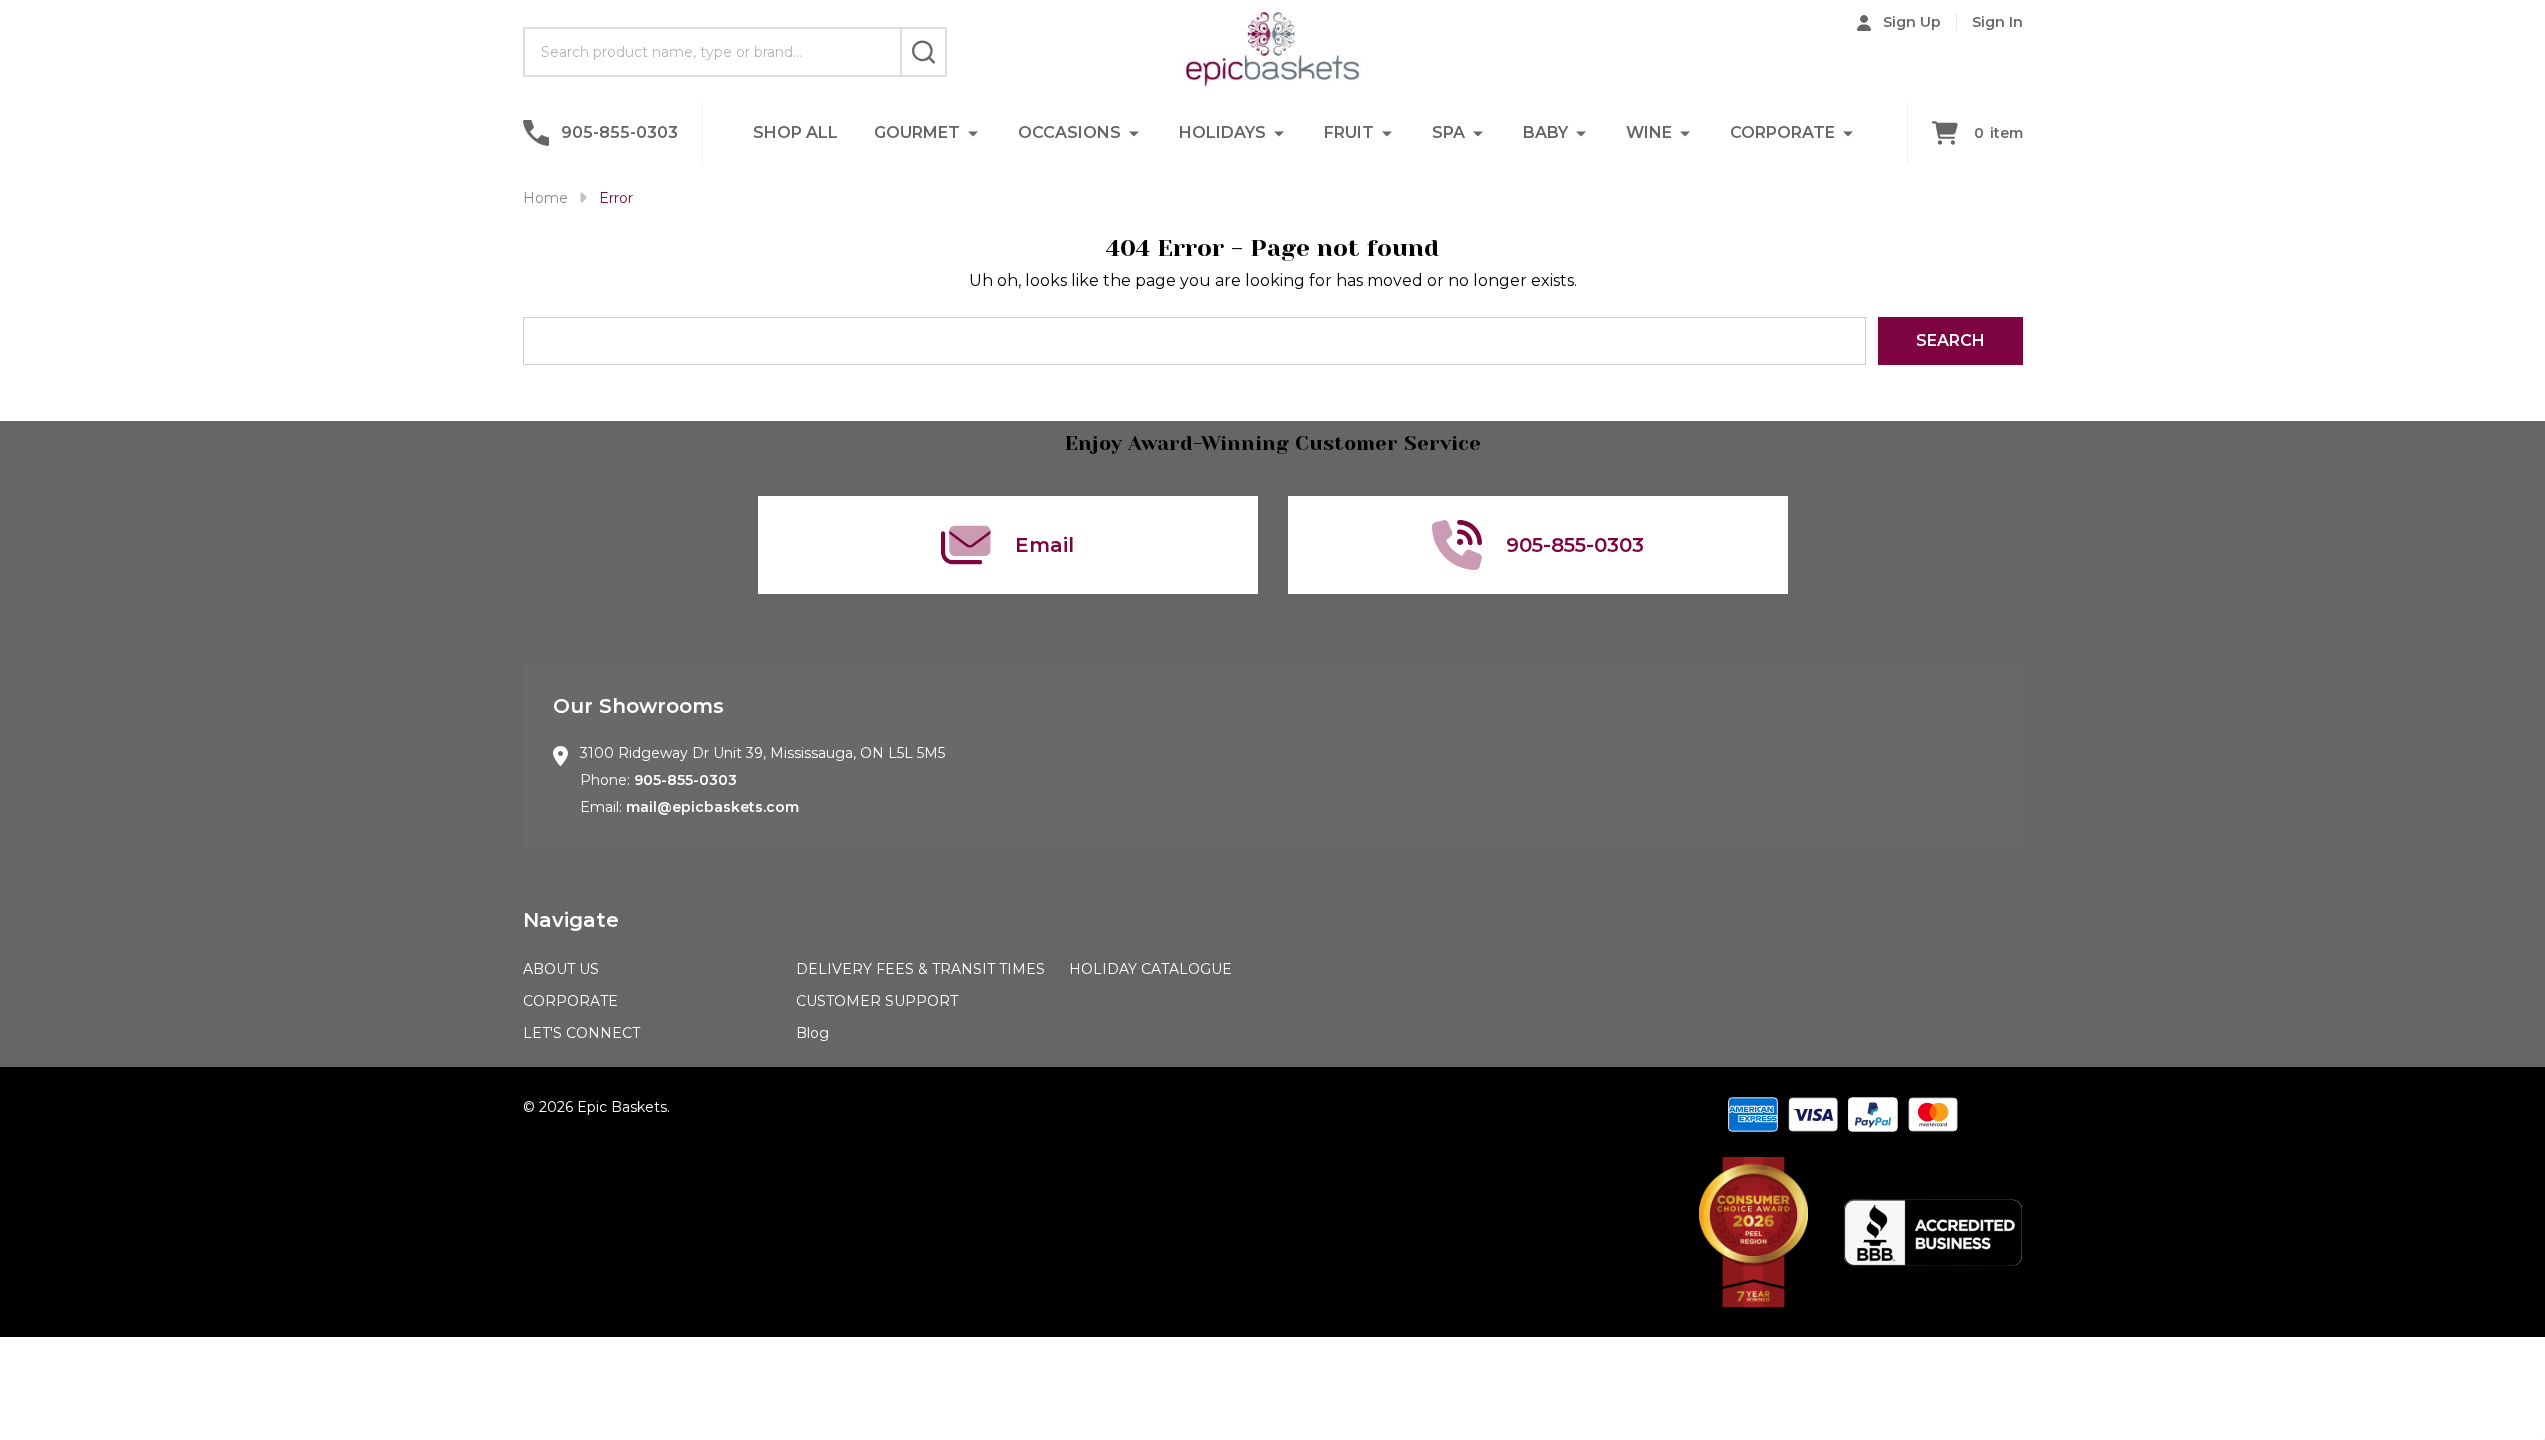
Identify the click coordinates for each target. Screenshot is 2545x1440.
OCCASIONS (1069, 132)
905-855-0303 (685, 780)
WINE (1649, 132)
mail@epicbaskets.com (712, 807)
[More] (973, 132)
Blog (812, 1033)
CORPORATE (1782, 132)
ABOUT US (561, 969)
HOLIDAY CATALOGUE (1150, 969)
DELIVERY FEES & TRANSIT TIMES (920, 969)
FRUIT (1349, 132)
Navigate (571, 920)
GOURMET (917, 132)
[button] (1753, 1232)
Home (545, 198)
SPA (1448, 132)
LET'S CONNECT (581, 1033)
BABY (1545, 132)
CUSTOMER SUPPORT (877, 1001)
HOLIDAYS (1222, 132)
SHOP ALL (795, 132)
